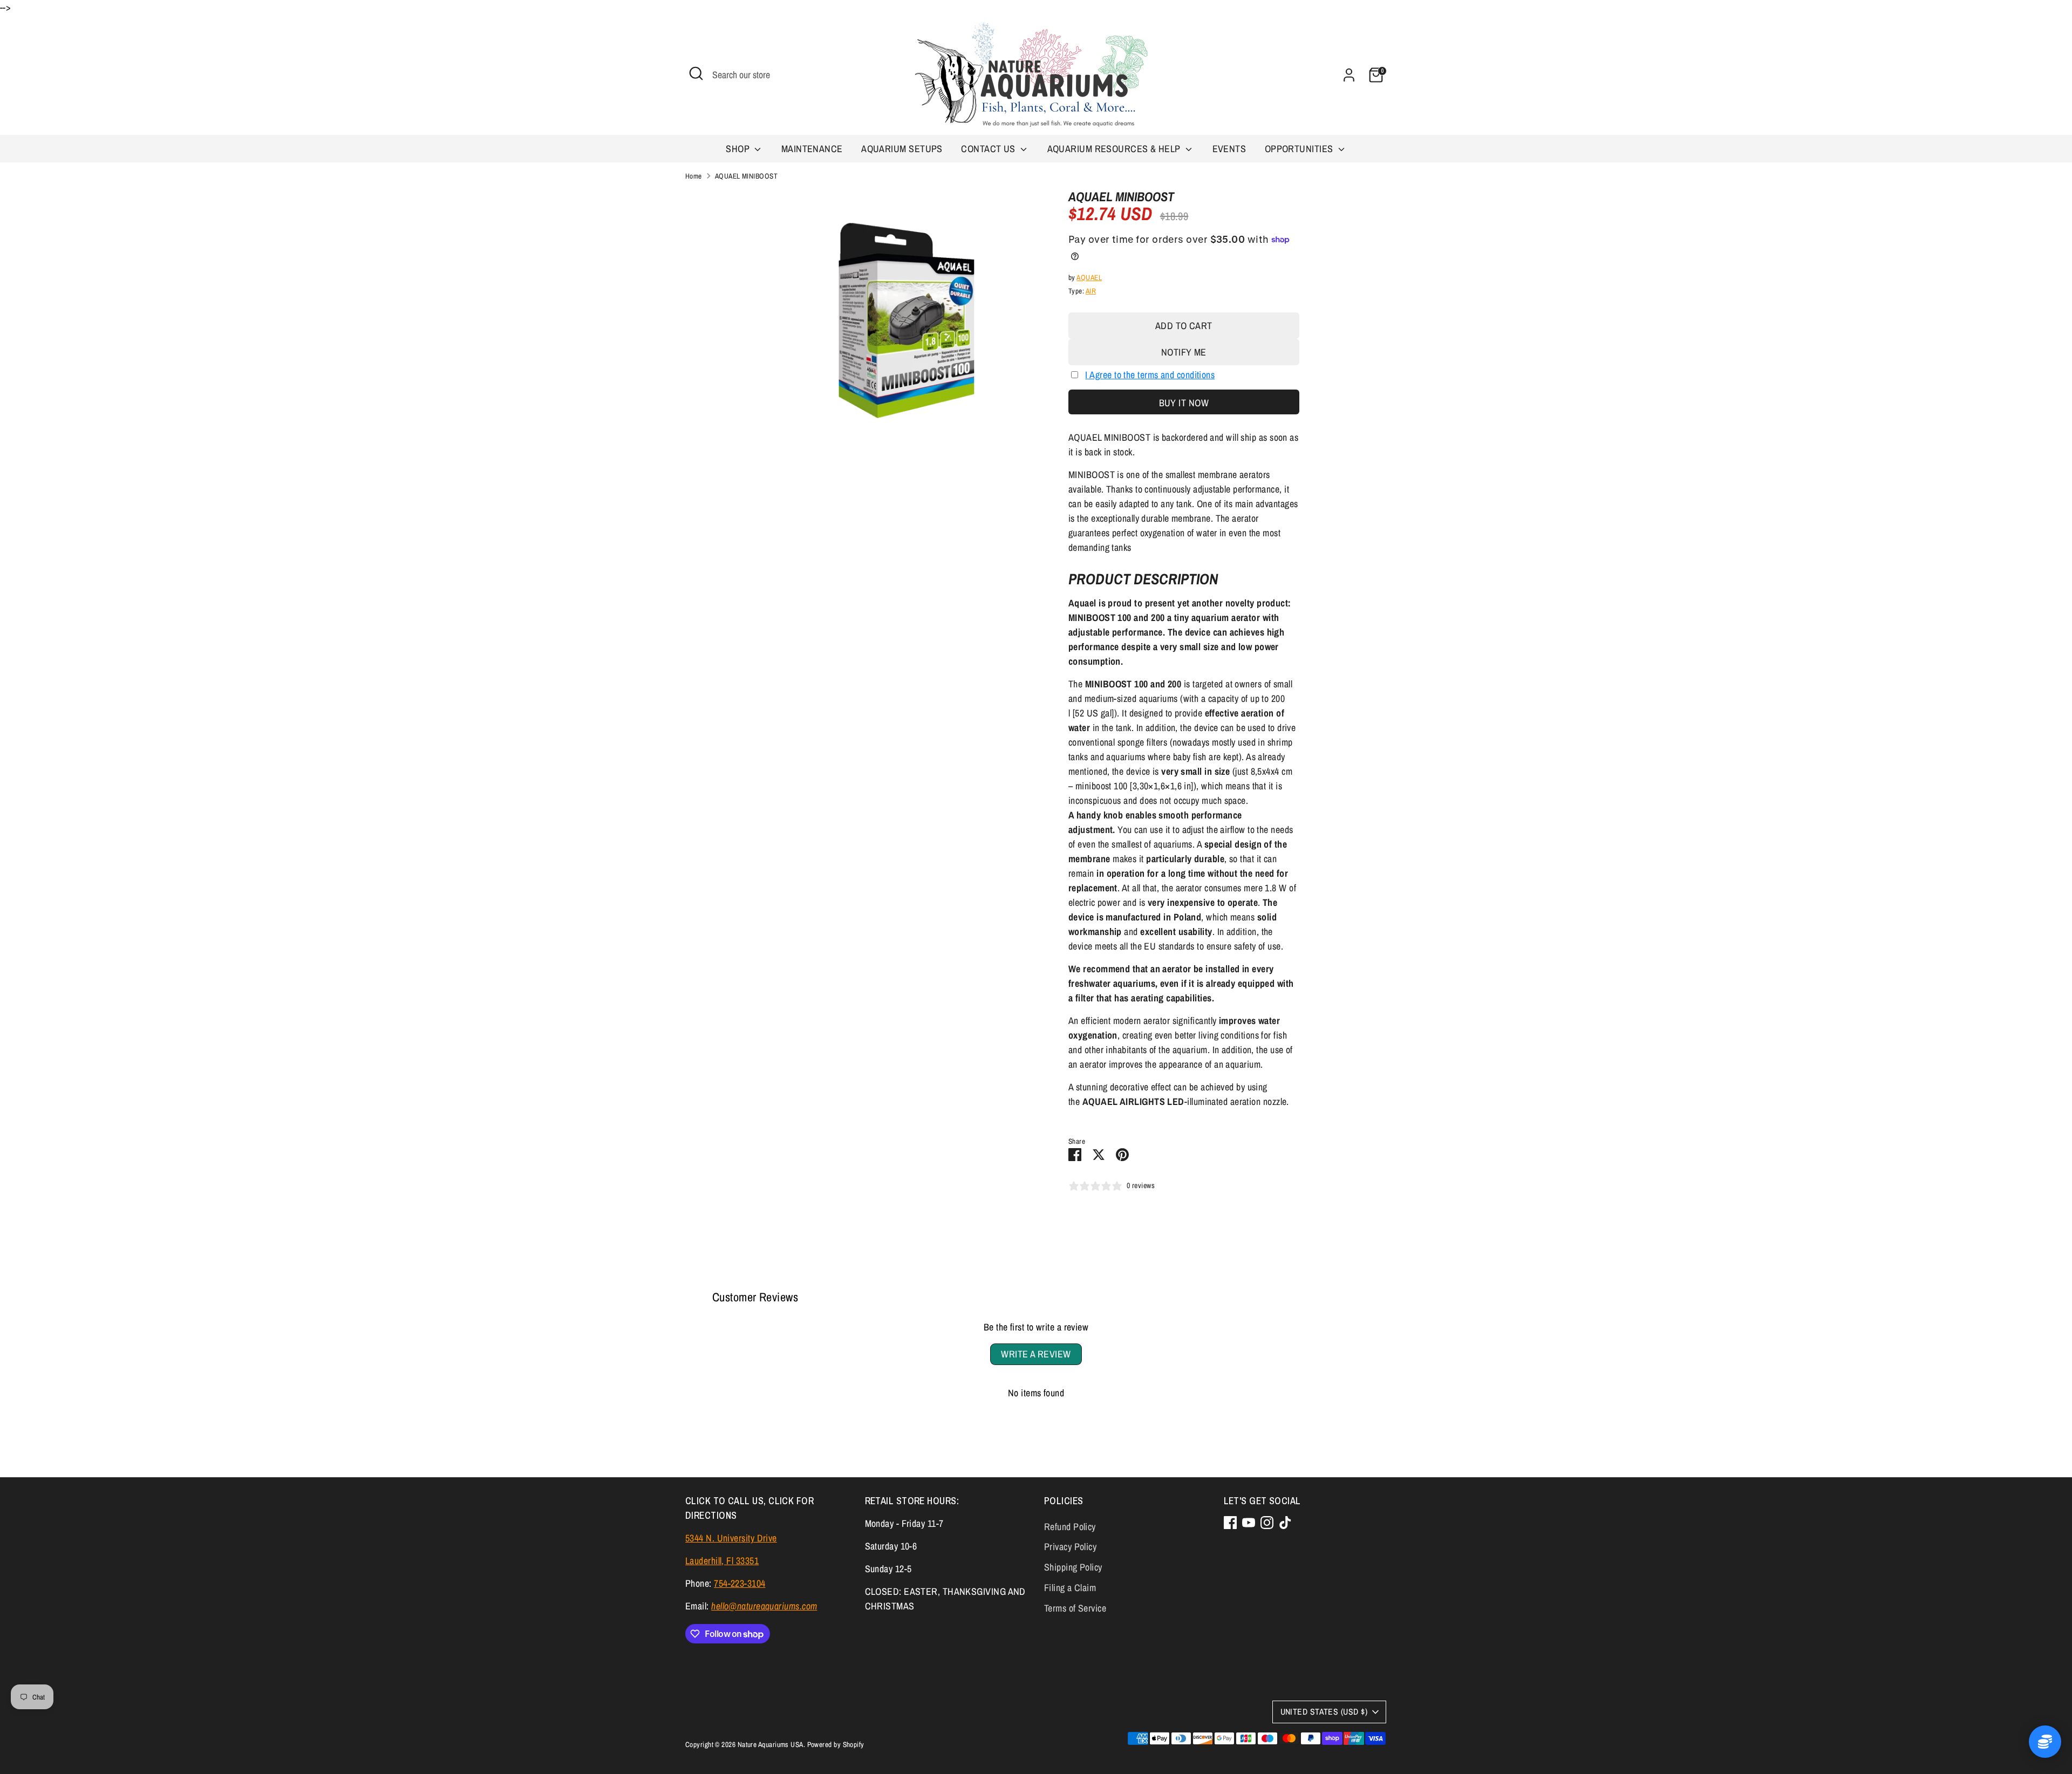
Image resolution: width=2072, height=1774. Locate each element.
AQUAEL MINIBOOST (746, 176)
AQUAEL (1089, 277)
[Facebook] (1230, 1523)
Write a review (1036, 1354)
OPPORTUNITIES (1300, 149)
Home (694, 176)
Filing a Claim (1070, 1588)
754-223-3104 (739, 1583)
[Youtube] (1249, 1523)
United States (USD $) (1324, 1712)
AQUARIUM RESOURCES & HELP (1115, 149)
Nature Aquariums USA (771, 1744)
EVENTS (1229, 149)
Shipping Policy (1073, 1567)
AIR (1091, 291)
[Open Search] (696, 73)
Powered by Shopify (836, 1744)
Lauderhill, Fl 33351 (722, 1561)
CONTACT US (989, 149)
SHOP (739, 149)
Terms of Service (1075, 1608)
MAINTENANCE (812, 149)
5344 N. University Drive (731, 1538)
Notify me (1184, 352)
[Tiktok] (1285, 1523)
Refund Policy (1070, 1527)
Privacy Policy (1070, 1547)
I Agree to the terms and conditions (1150, 375)
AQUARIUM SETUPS (902, 149)
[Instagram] (1267, 1523)
